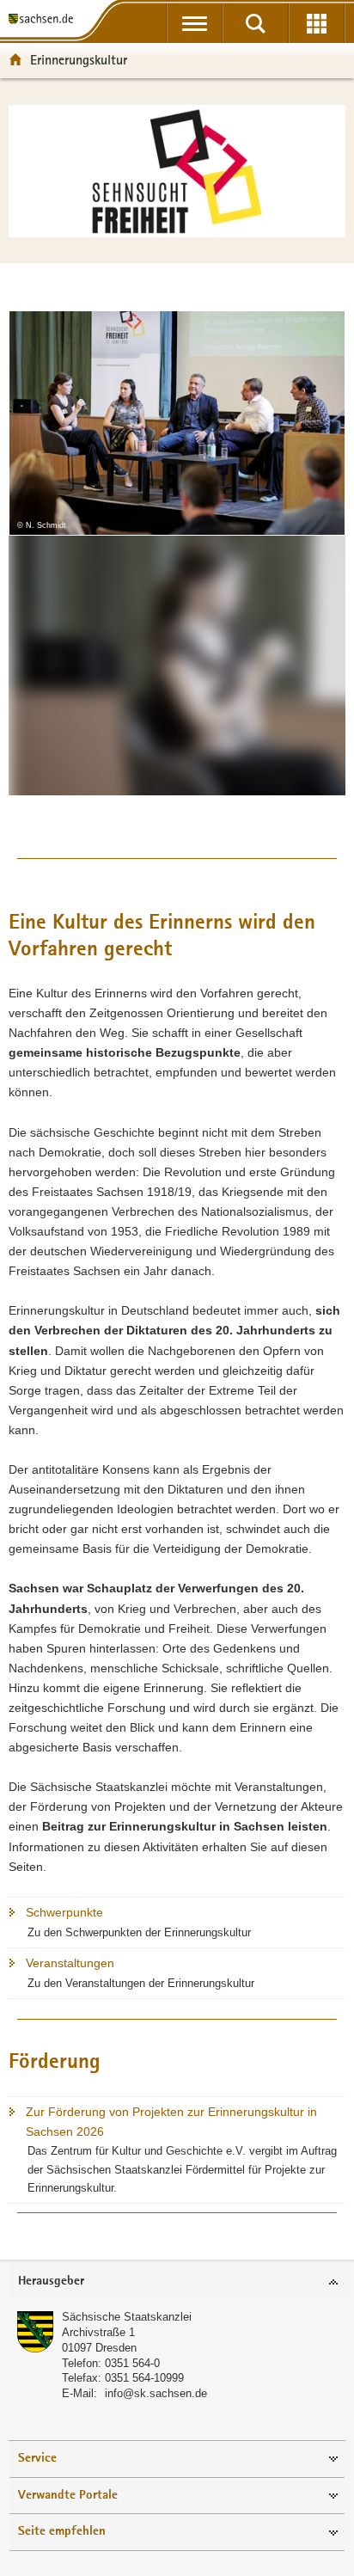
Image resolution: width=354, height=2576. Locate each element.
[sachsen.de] (44, 19)
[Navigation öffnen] (195, 23)
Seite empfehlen (62, 2532)
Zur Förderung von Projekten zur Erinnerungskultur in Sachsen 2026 (171, 2122)
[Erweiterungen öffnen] (317, 23)
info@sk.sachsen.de (156, 2393)
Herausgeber (51, 2282)
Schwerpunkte (64, 1912)
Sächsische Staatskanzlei (127, 2317)
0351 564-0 (132, 2363)
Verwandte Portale (68, 2496)
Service (37, 2459)
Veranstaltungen (70, 1963)
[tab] (177, 2282)
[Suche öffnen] (256, 23)
